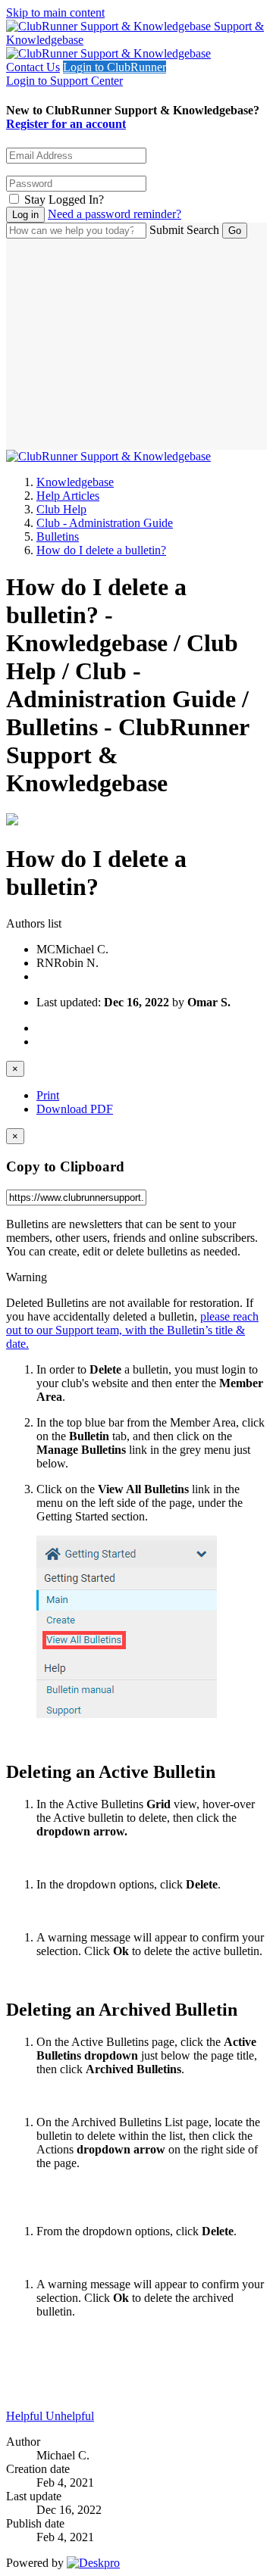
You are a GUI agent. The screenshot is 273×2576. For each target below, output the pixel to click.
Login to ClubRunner (115, 67)
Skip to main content (55, 12)
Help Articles (68, 496)
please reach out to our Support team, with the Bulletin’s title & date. (132, 1330)
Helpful (26, 2416)
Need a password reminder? (115, 214)
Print (48, 1095)
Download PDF (75, 1109)
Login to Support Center (64, 81)
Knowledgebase (75, 482)
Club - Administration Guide (105, 523)
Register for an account (66, 124)
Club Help (61, 509)
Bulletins (58, 536)
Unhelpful (70, 2416)
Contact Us (33, 67)
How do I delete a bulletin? (101, 550)
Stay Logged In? (64, 200)
